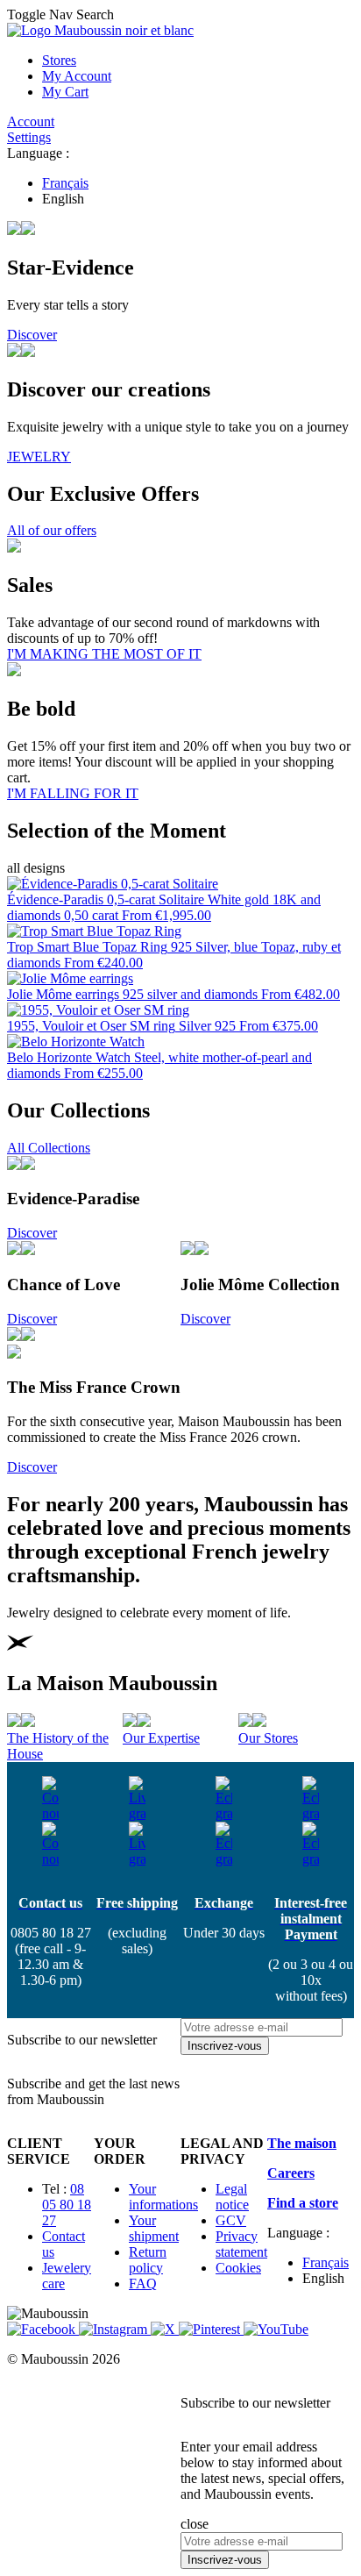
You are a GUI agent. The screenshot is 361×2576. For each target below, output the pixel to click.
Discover (32, 335)
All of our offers (52, 530)
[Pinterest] (211, 2329)
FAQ (143, 2283)
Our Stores (268, 1738)
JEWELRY (39, 457)
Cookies (238, 2268)
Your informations (163, 2197)
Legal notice (232, 2197)
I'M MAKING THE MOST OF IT (104, 654)
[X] (165, 2329)
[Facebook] (43, 2329)
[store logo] (100, 30)
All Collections (49, 1148)
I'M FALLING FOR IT (73, 793)
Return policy (148, 2260)
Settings (29, 137)
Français (65, 183)
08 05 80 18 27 (67, 2205)
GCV (231, 2220)
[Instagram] (115, 2329)
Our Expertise (161, 1738)
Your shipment (154, 2228)
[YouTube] (276, 2329)
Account (31, 121)
